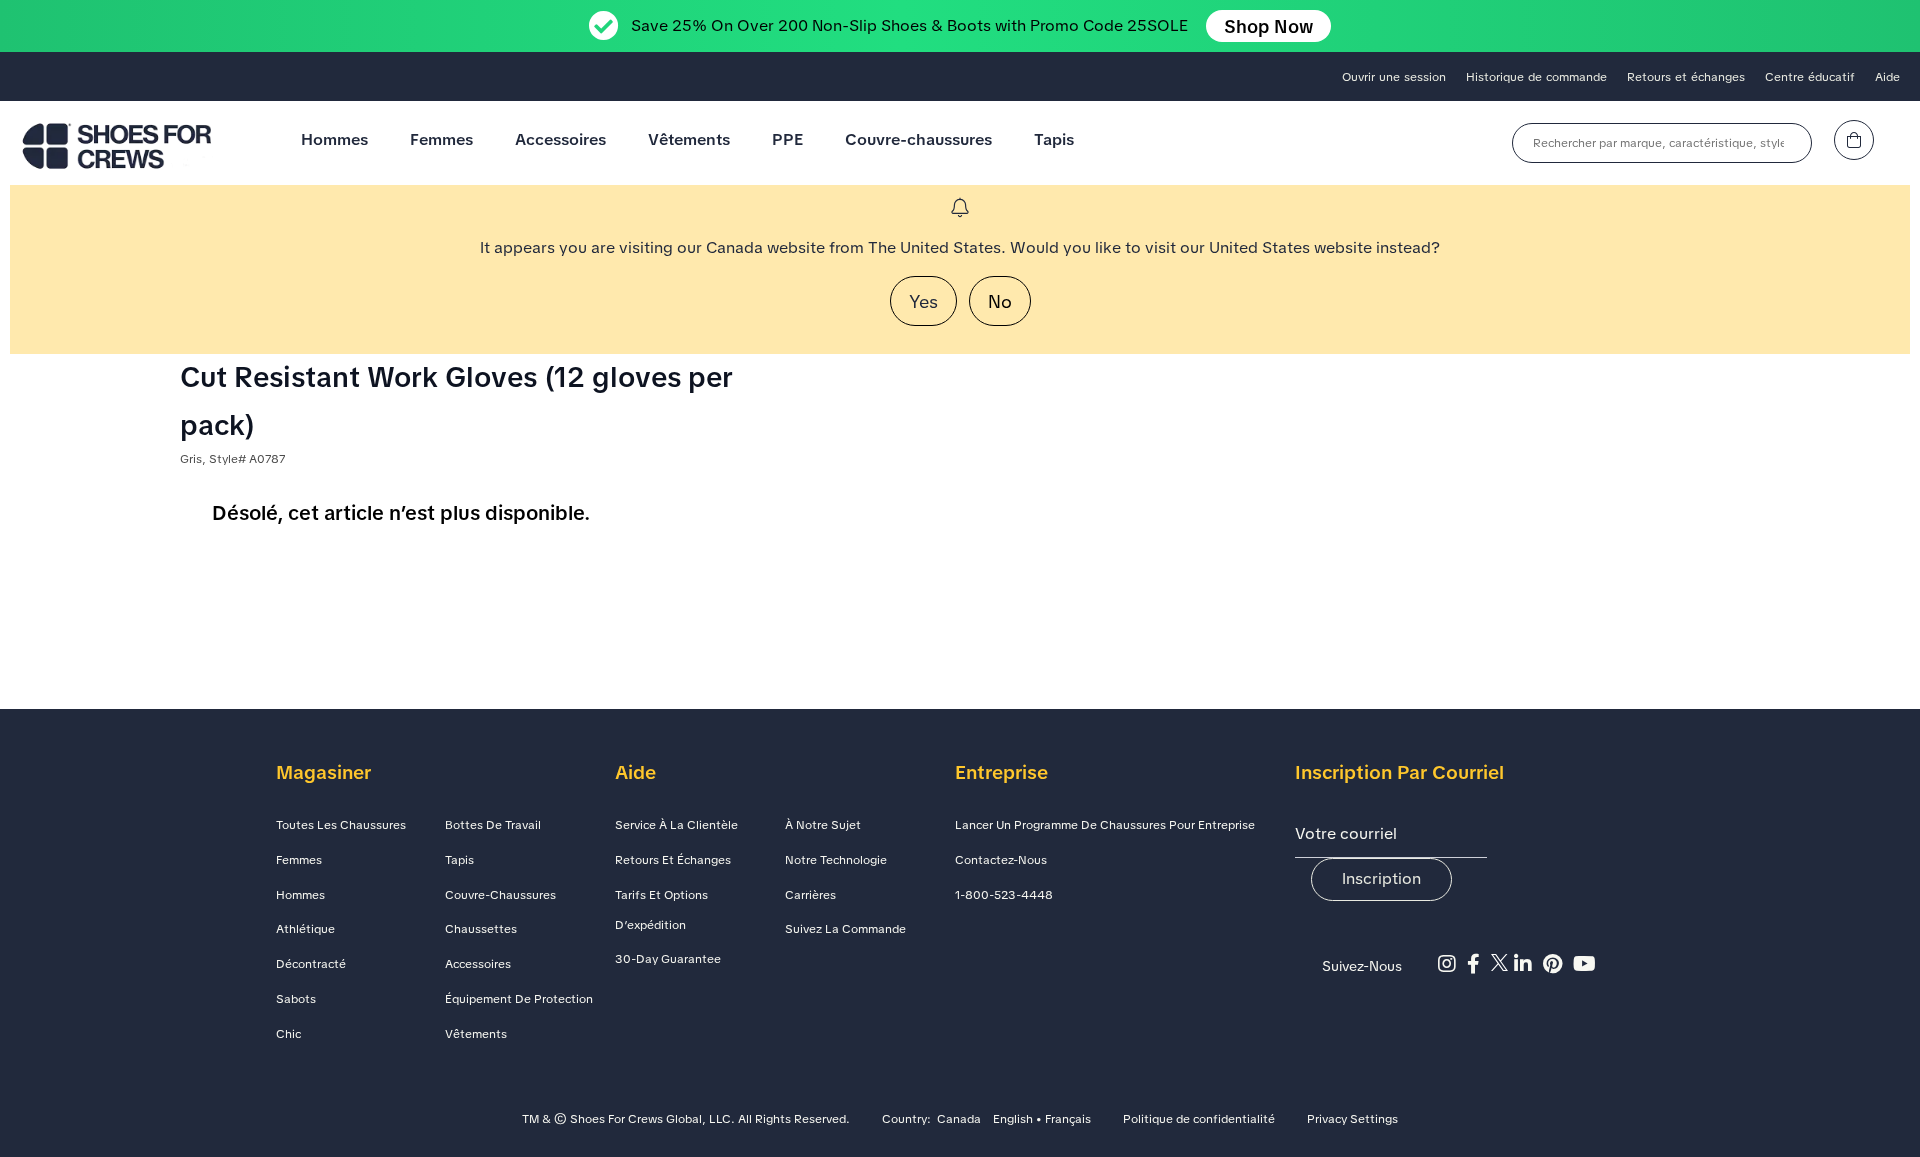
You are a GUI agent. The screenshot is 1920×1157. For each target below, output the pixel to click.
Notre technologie (836, 860)
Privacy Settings (1352, 1120)
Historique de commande (1536, 77)
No (1000, 301)
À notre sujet (823, 825)
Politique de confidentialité (1199, 1120)
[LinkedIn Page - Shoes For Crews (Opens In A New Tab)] (1528, 964)
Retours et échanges (1686, 77)
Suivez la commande (845, 929)
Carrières (810, 895)
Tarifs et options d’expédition (661, 910)
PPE (787, 139)
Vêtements (689, 139)
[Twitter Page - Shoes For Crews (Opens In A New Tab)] (1502, 964)
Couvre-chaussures (918, 139)
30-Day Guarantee (668, 959)
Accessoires (560, 139)
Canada (959, 1120)
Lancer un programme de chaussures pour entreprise (1105, 825)
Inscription (1381, 878)
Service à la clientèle (676, 825)
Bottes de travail (493, 825)
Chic (288, 1034)
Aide (1887, 77)
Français (1068, 1120)
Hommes (334, 139)
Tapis (1054, 139)
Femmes (441, 139)
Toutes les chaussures (341, 825)
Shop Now (1268, 26)
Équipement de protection (519, 999)
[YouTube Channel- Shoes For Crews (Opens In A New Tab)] (1587, 964)
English (1013, 1120)
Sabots (296, 999)
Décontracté (311, 964)
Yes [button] (923, 301)
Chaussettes (481, 929)
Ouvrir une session (1394, 77)
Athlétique (305, 929)
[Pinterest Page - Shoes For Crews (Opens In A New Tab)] (1558, 964)
